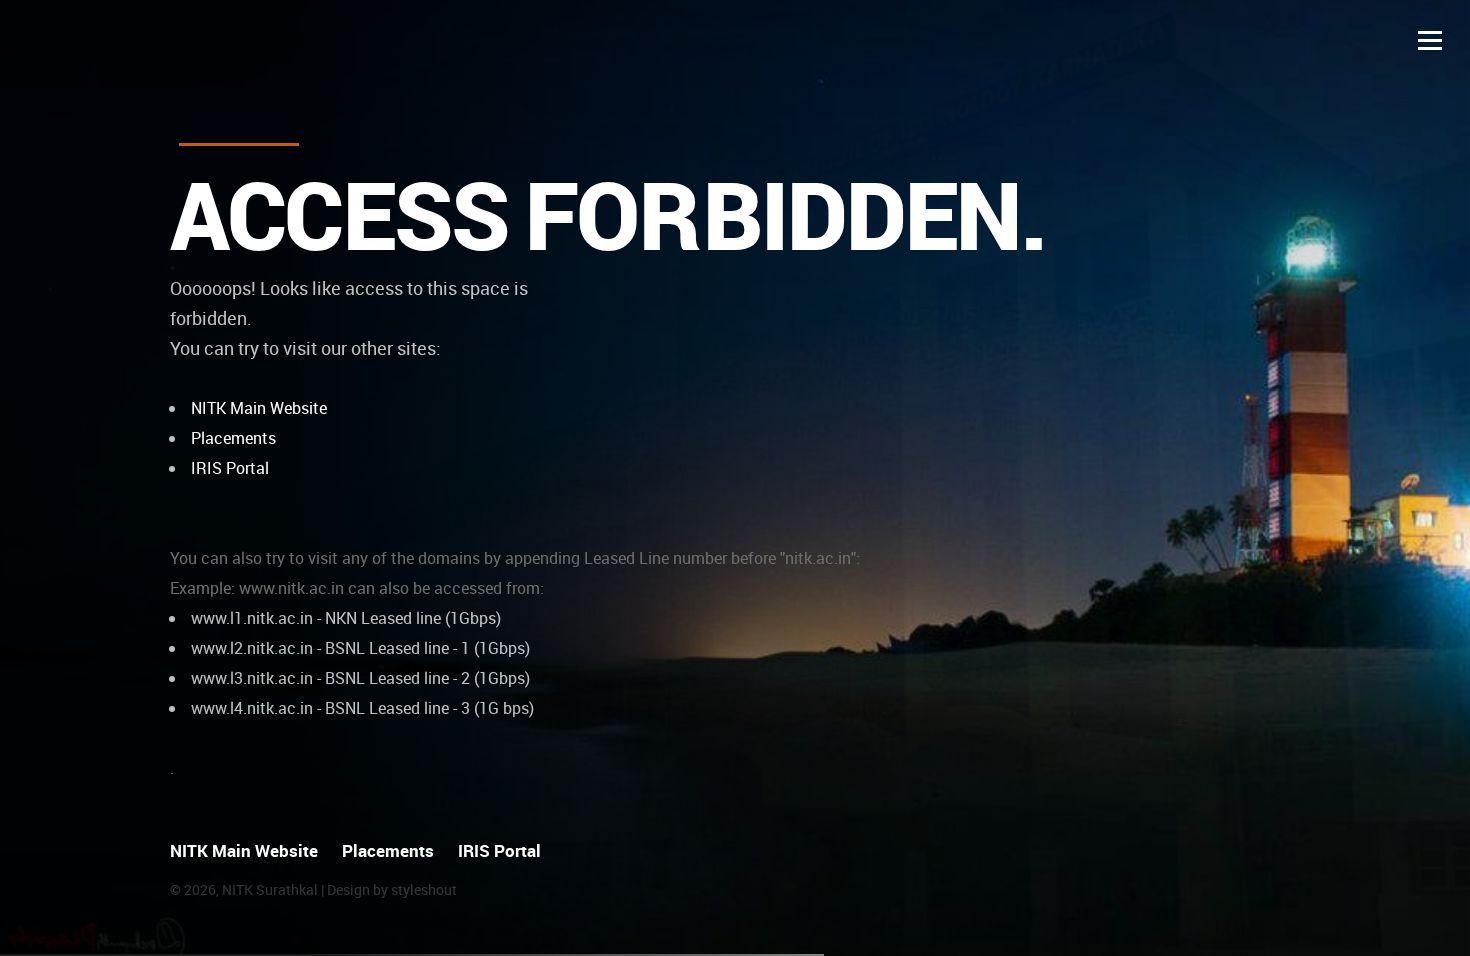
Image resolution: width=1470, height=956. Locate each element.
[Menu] (1430, 40)
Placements (233, 438)
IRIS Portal (230, 468)
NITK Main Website (259, 408)
